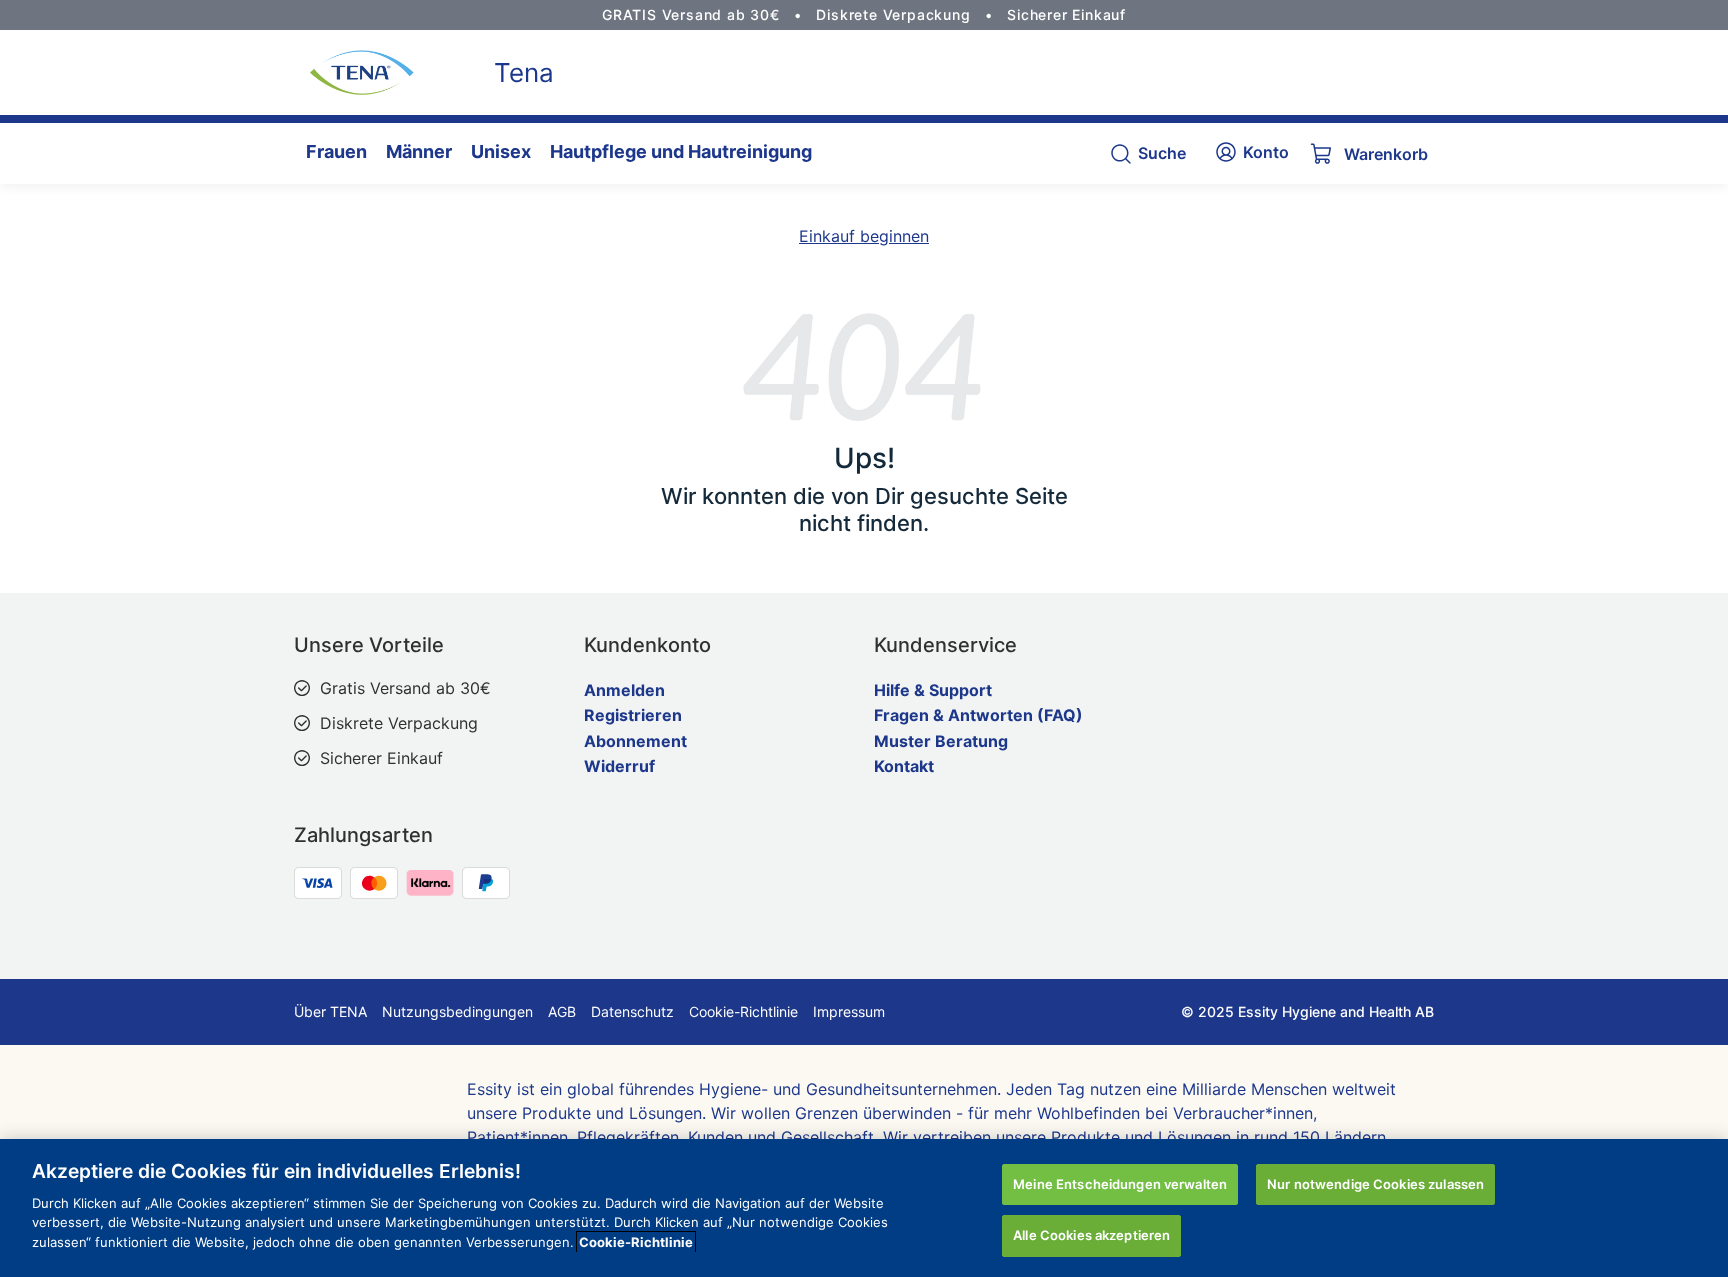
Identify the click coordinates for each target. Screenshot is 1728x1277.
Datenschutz (632, 1011)
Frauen (336, 151)
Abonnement (635, 741)
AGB (562, 1011)
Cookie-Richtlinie (743, 1011)
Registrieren (633, 715)
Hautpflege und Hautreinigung (681, 151)
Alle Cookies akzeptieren (1091, 1235)
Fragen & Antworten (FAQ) (978, 715)
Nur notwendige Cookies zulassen (1375, 1184)
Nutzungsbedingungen (457, 1011)
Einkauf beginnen (864, 236)
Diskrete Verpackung (893, 14)
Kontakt (904, 766)
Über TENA (330, 1011)
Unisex (501, 151)
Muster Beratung (941, 741)
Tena (524, 72)
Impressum (849, 1011)
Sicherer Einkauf (1066, 14)
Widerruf (619, 766)
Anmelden (624, 690)
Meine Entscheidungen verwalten (1120, 1184)
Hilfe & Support (933, 690)
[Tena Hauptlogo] (354, 72)
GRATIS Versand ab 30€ (691, 14)
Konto (1266, 152)
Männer (419, 151)
